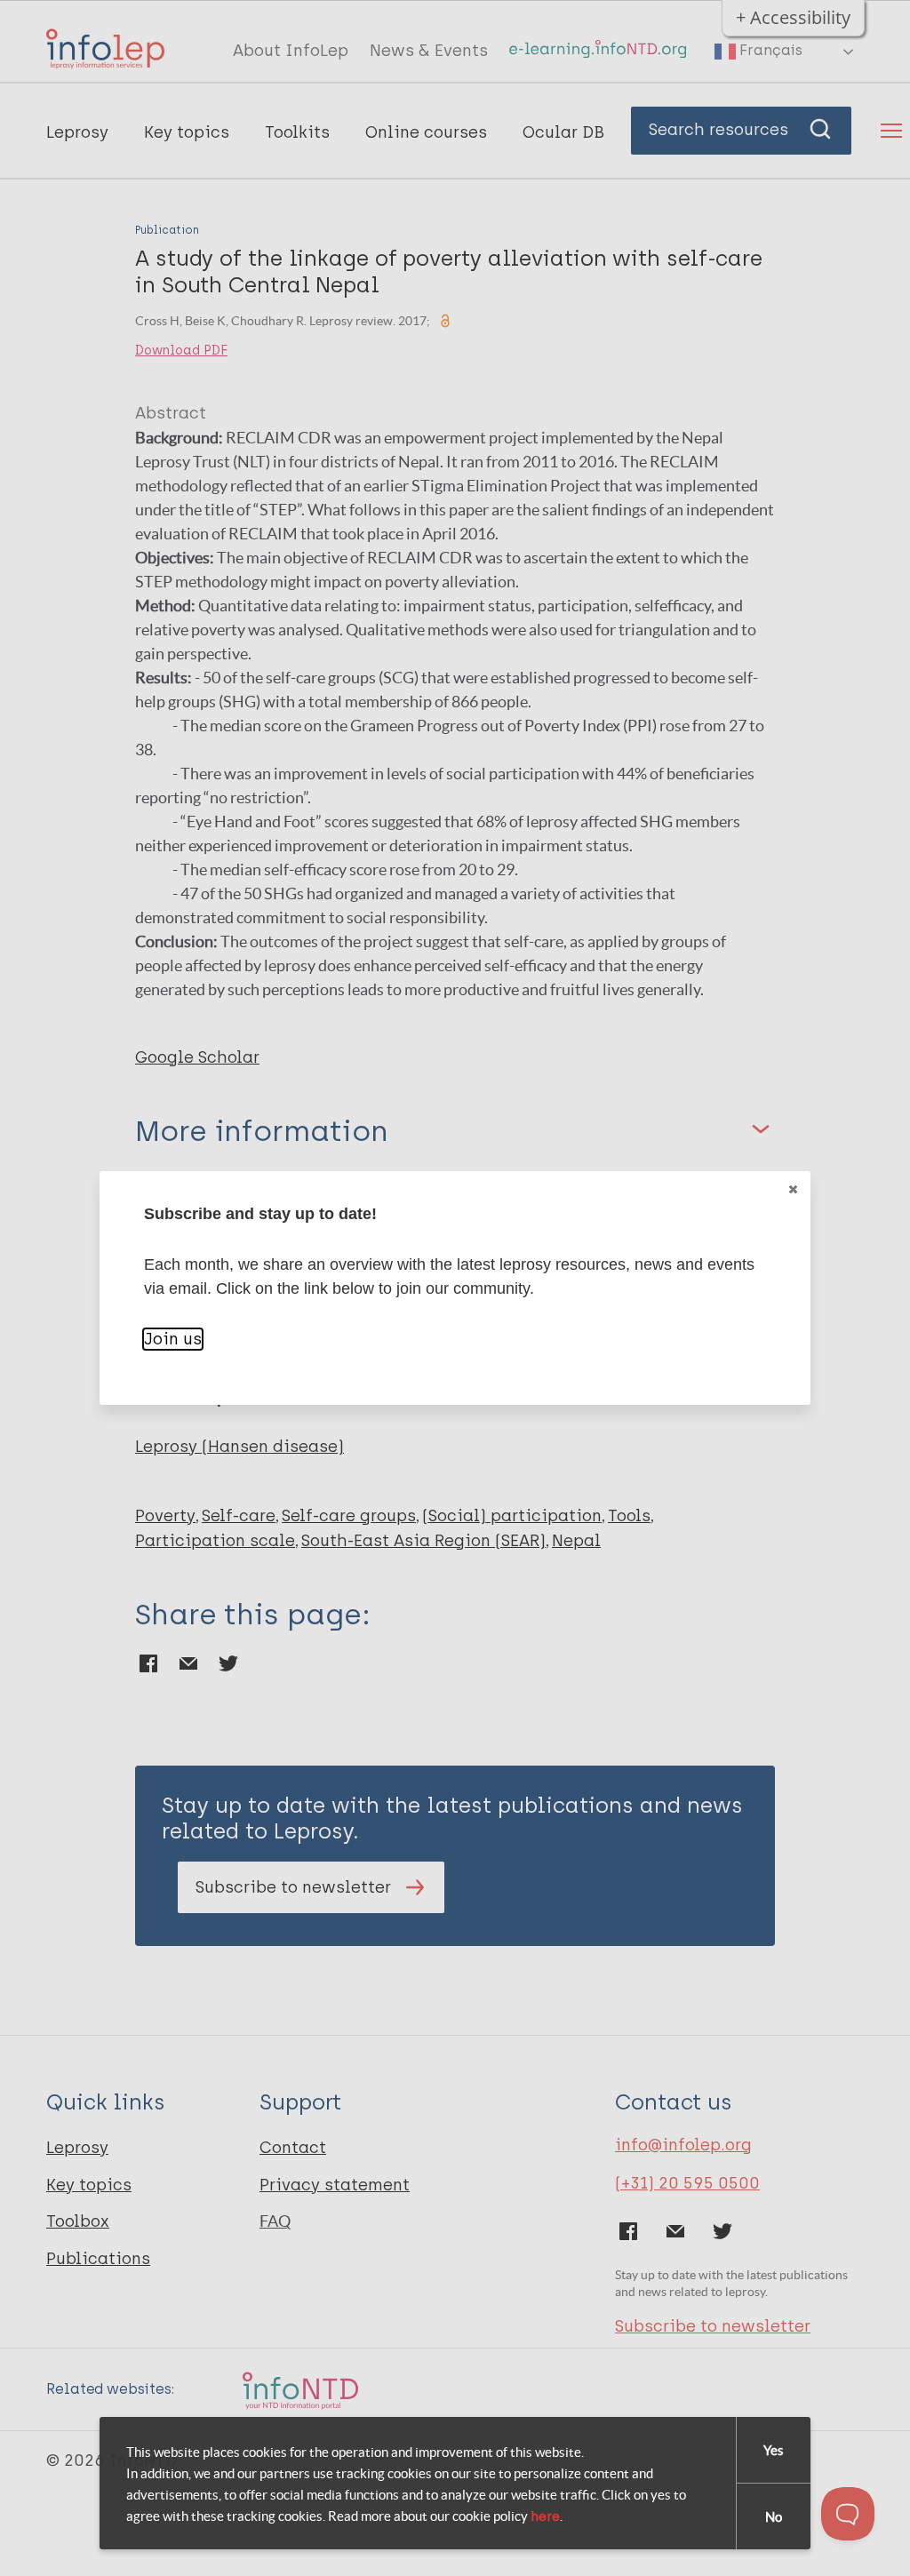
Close (793, 1189)
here (545, 2516)
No (774, 2517)
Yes (774, 2450)
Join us (173, 1339)
